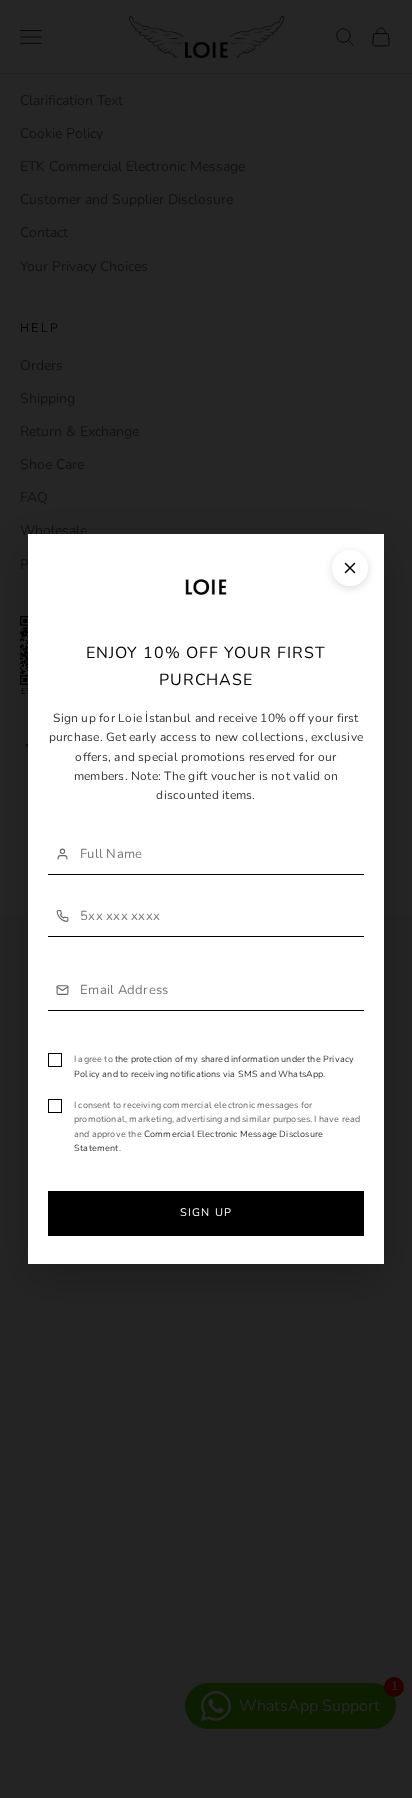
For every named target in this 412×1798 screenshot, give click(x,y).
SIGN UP (206, 1212)
